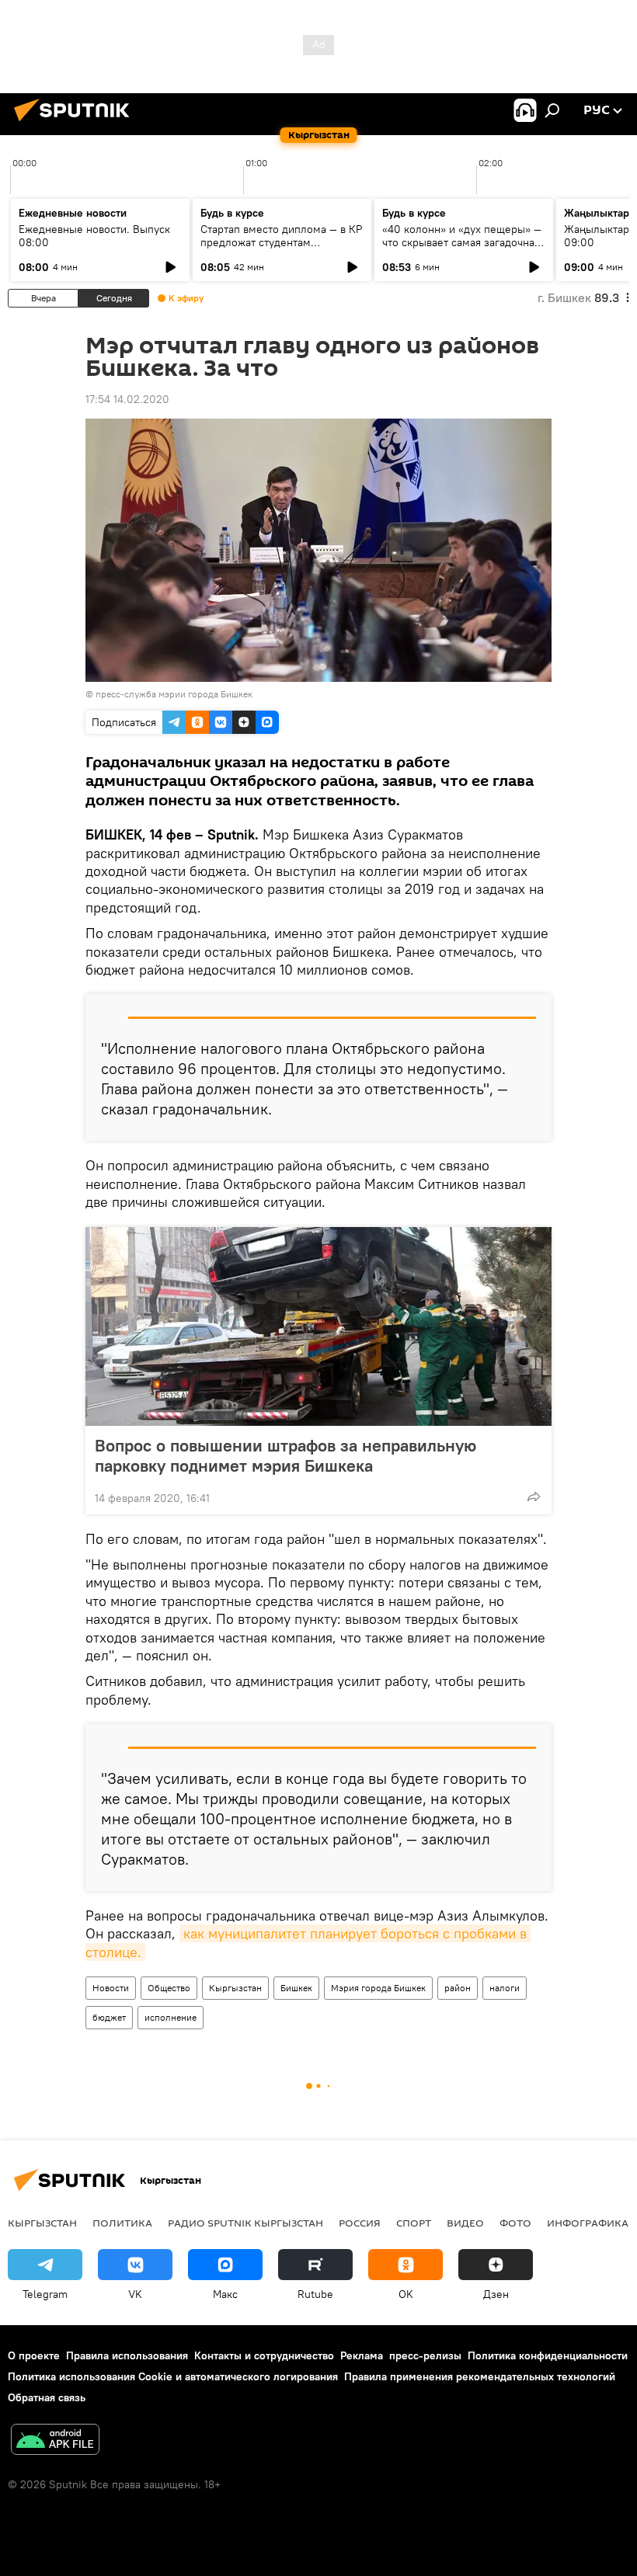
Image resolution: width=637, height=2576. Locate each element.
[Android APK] (55, 2441)
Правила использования (127, 2355)
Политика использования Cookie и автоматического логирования (173, 2376)
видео (465, 2223)
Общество (169, 1988)
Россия (360, 2223)
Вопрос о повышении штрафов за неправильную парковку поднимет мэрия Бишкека (285, 1455)
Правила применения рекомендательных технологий (480, 2376)
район (458, 1988)
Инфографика (588, 2223)
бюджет (109, 2017)
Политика (122, 2223)
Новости (111, 1988)
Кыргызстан (235, 1988)
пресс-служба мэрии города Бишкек (174, 694)
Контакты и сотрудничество (264, 2355)
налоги (505, 1988)
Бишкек (296, 1988)
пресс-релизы (425, 2355)
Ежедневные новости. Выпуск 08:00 (94, 236)
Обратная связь (47, 2397)
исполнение (171, 2017)
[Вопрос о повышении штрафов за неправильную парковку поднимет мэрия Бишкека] (318, 1326)
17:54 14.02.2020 (127, 399)
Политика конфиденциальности (548, 2355)
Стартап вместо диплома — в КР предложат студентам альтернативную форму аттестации (281, 249)
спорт (414, 2223)
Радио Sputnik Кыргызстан (245, 2223)
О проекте (34, 2355)
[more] (534, 1497)
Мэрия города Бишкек (378, 1988)
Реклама (362, 2355)
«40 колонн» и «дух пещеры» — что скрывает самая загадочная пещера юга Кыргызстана (462, 242)
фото (515, 2223)
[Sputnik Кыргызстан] (76, 123)
